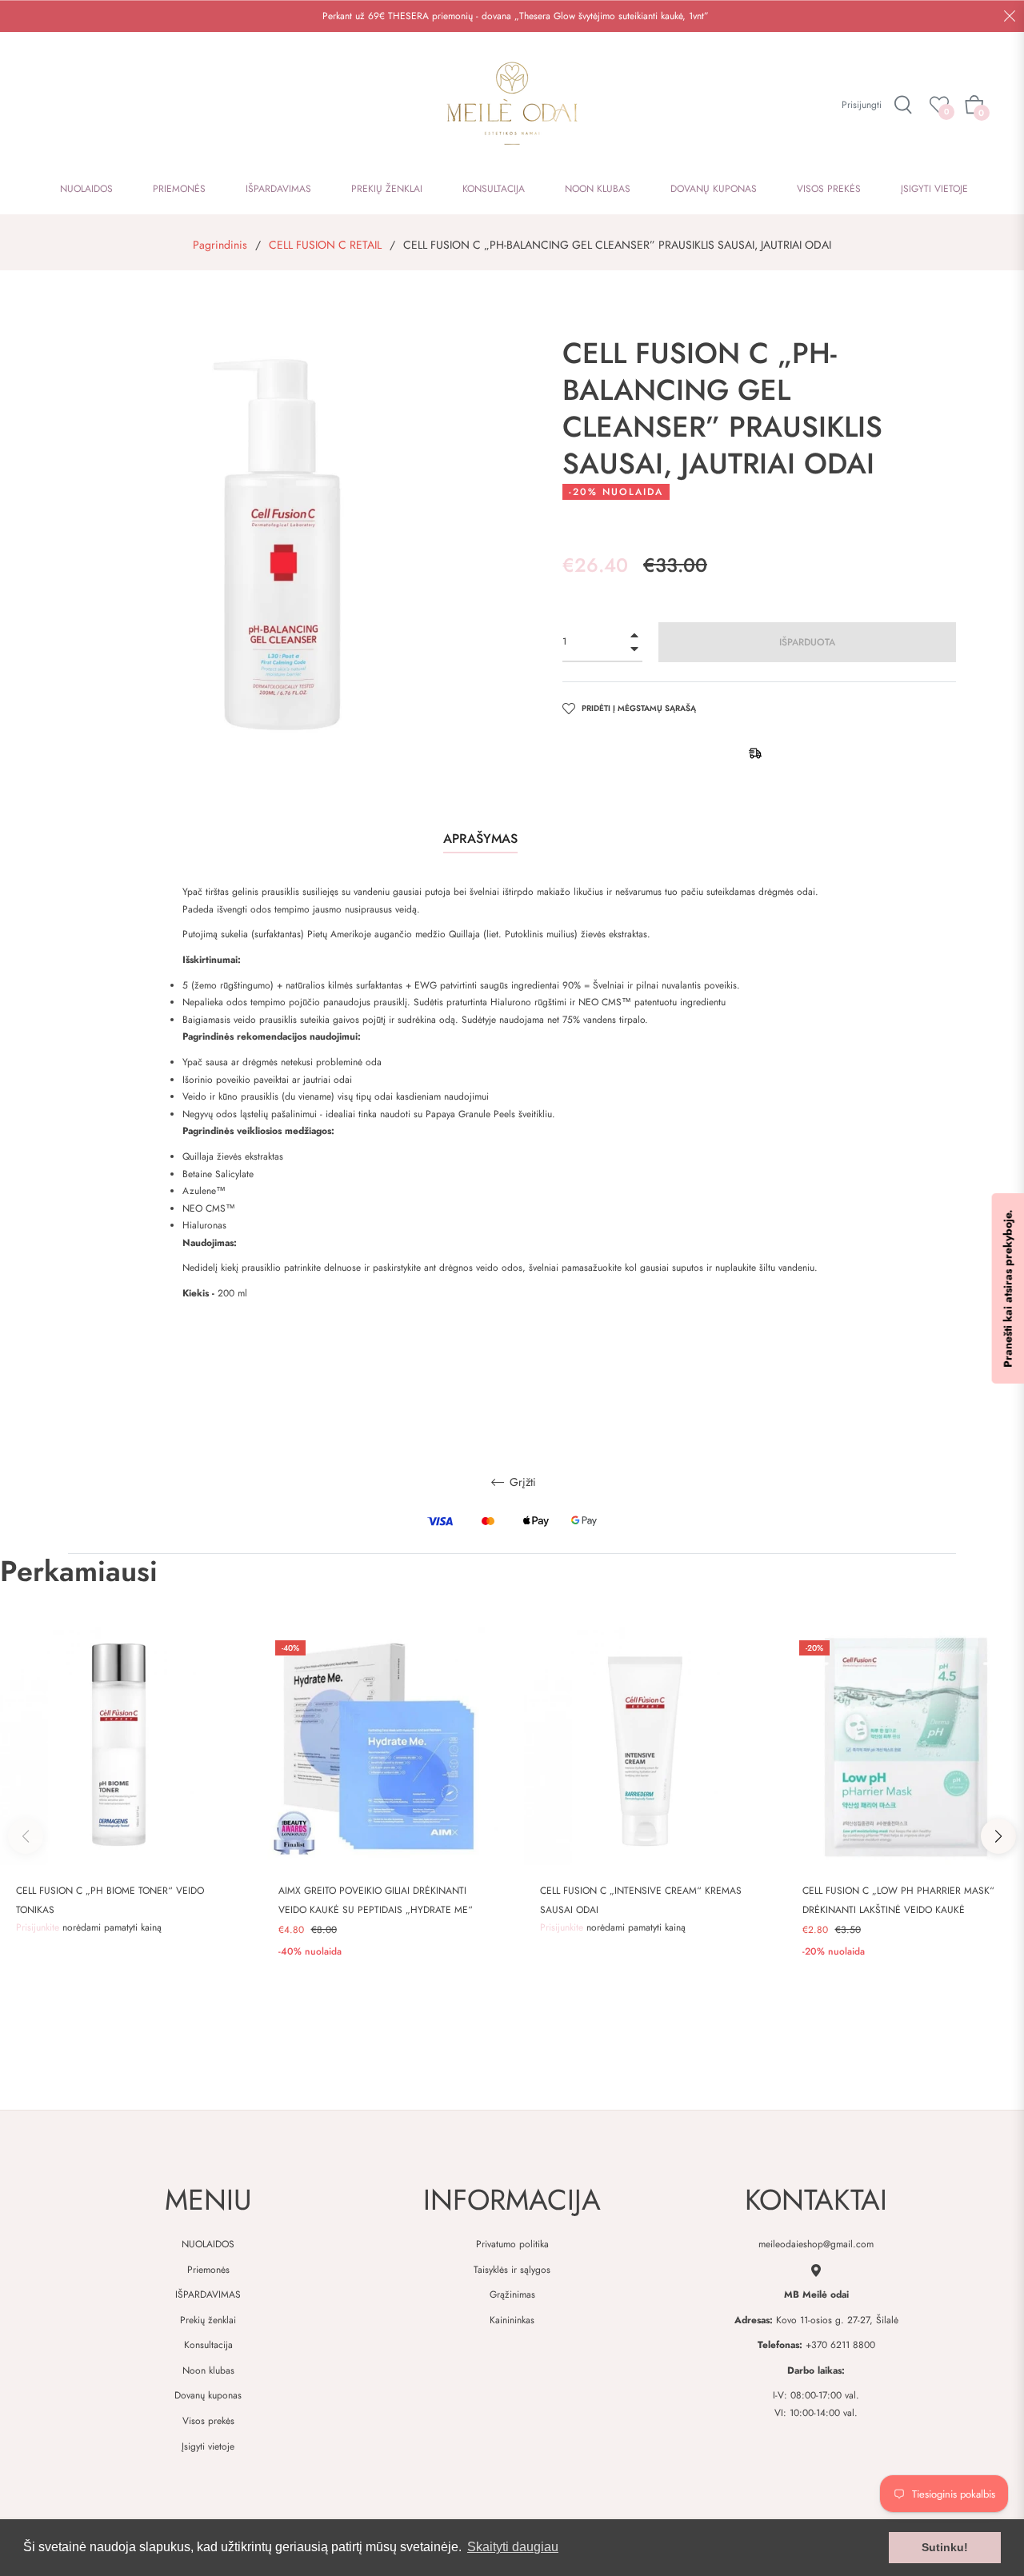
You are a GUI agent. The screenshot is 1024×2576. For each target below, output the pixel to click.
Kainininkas (512, 2320)
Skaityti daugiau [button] (513, 2547)
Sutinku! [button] (945, 2547)
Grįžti (521, 1483)
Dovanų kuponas (208, 2395)
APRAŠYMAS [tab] (480, 839)
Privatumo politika (512, 2244)
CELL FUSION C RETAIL (325, 245)
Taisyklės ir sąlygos (512, 2270)
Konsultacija (208, 2345)
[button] (998, 1836)
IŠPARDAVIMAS (208, 2294)
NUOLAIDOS (208, 2244)
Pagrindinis (220, 245)
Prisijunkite (39, 1927)
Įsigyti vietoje (208, 2446)
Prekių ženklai (208, 2320)
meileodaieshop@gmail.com (816, 2244)
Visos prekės (208, 2421)
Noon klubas (208, 2370)
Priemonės (208, 2270)
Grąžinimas (512, 2294)
